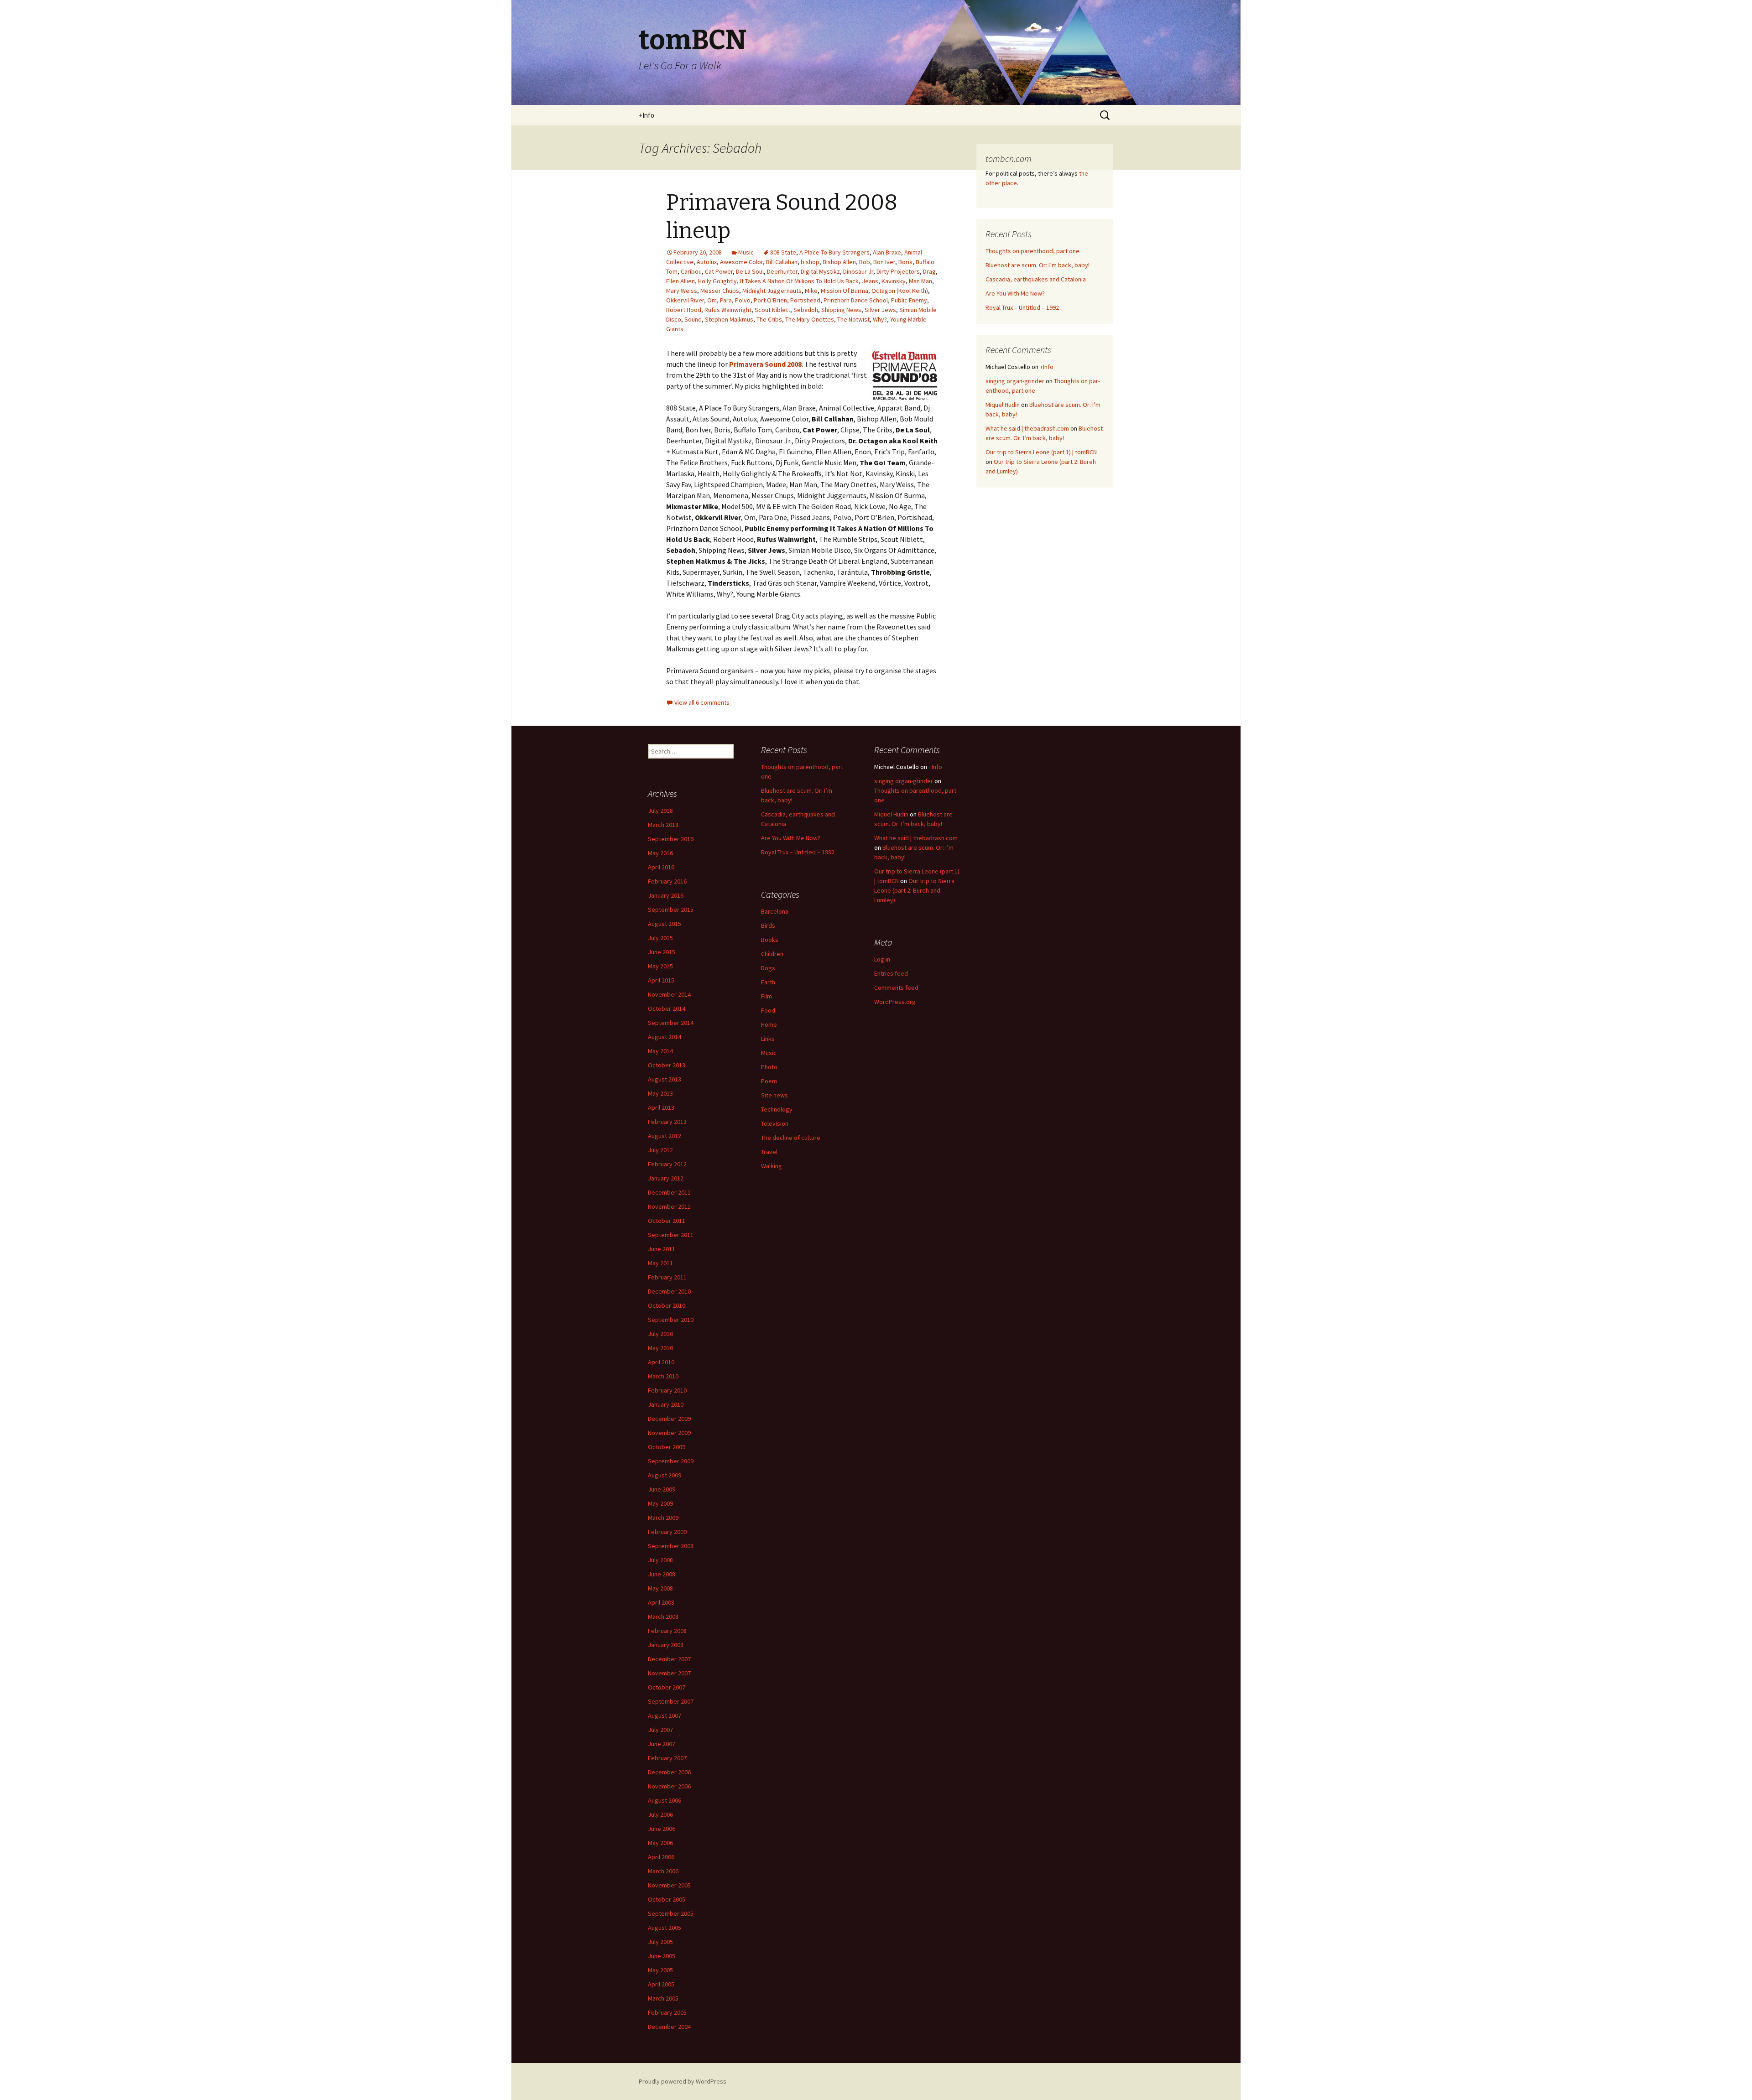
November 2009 (669, 1433)
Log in (882, 959)
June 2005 (662, 1956)
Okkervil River (685, 300)
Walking (772, 1166)
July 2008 (660, 1560)
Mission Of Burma (845, 291)
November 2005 (669, 1885)
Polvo (743, 300)
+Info (647, 115)
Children (772, 954)
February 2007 (667, 1758)
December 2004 (669, 2027)
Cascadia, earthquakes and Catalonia (1036, 279)
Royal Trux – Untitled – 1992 (1022, 307)
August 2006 (665, 1800)
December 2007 (669, 1659)
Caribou (691, 271)
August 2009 (665, 1475)
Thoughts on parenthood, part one (1032, 251)
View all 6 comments (702, 702)
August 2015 (665, 924)
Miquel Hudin (1003, 405)
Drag (929, 271)
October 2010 (667, 1305)
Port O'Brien (770, 300)
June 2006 (662, 1829)
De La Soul (750, 271)
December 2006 (669, 1772)
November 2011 (669, 1206)
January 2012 (666, 1178)
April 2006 (661, 1857)
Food (768, 1010)
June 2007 (662, 1744)
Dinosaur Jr (858, 271)
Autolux (707, 262)
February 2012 (667, 1164)
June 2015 (662, 952)
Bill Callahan (782, 262)
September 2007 (671, 1701)
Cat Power (719, 271)
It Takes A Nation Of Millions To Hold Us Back (799, 281)
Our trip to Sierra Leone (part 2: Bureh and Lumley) (914, 890)
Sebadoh (806, 310)
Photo (769, 1067)
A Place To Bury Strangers (834, 252)
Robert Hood (684, 310)
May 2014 (660, 1051)
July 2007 (660, 1730)
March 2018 (663, 825)
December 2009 (669, 1419)
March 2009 (663, 1518)
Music (746, 252)
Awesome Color (741, 262)
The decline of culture (791, 1138)
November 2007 (669, 1673)
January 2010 (666, 1404)
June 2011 (662, 1249)
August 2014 (665, 1037)
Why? (880, 319)
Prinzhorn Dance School (856, 300)
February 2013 (667, 1122)
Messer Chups (720, 291)
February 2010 (667, 1390)
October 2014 (667, 1008)
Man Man (920, 281)
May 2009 (660, 1503)
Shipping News (841, 310)
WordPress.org (895, 1002)
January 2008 (666, 1645)
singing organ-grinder (1015, 381)
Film (766, 996)
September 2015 (671, 910)
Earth (768, 982)
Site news (774, 1095)
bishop (810, 262)
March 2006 (663, 1871)
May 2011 (660, 1263)
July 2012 (660, 1150)
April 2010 (661, 1362)
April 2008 (661, 1602)
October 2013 (667, 1065)
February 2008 (667, 1631)
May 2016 (660, 853)
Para (726, 300)
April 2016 (661, 867)
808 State (783, 252)
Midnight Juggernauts (772, 291)
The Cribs (769, 319)
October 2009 (667, 1447)
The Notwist (853, 319)
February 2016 (667, 881)
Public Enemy (909, 300)
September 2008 (671, 1546)
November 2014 (669, 994)
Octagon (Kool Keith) (900, 291)
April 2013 (661, 1107)
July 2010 (660, 1334)
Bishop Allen (839, 262)
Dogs (768, 968)
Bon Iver (884, 262)
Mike (811, 291)
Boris (905, 262)
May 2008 (660, 1588)
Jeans (870, 281)
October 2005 (667, 1899)
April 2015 (661, 980)
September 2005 (671, 1913)
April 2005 (661, 1984)
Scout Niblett (772, 310)
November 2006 (669, 1786)
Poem (769, 1081)
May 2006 (660, 1843)
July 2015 (660, 938)
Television (775, 1123)
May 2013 (660, 1093)
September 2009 (671, 1461)
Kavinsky (894, 281)
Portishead (805, 300)
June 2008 (662, 1574)
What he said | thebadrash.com (1027, 428)
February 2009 (667, 1532)
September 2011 (671, 1235)
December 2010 (669, 1291)
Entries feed (891, 973)
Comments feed (896, 988)
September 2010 (671, 1320)
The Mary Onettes (810, 319)
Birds (768, 925)
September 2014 (671, 1023)
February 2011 (667, 1277)
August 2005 (665, 1928)
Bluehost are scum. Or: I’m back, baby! (1038, 265)
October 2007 (667, 1687)
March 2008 (663, 1617)
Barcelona (775, 911)
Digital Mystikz (820, 271)
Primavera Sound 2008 (765, 364)
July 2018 (660, 811)
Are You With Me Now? (1015, 293)
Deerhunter (782, 271)
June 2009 (662, 1489)
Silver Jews (880, 310)
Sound (693, 319)
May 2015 (660, 966)
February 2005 (667, 2012)
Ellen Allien (680, 281)
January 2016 (666, 895)
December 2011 (669, 1192)
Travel (769, 1152)
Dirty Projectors (898, 271)
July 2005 (660, 1942)
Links (768, 1039)
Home (769, 1024)
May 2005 (660, 1970)
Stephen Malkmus (729, 319)
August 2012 (665, 1136)
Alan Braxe (887, 252)
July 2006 (660, 1814)
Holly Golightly (717, 281)
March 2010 (663, 1376)
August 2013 (665, 1079)
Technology (777, 1109)
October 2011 (667, 1221)
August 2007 (665, 1715)
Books (770, 940)
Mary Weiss (682, 291)
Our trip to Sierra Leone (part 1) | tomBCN (1041, 452)
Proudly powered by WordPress (683, 2081)
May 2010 (660, 1348)
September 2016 (671, 839)
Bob (865, 262)
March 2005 (663, 1998)
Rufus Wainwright (728, 310)
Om (712, 300)
